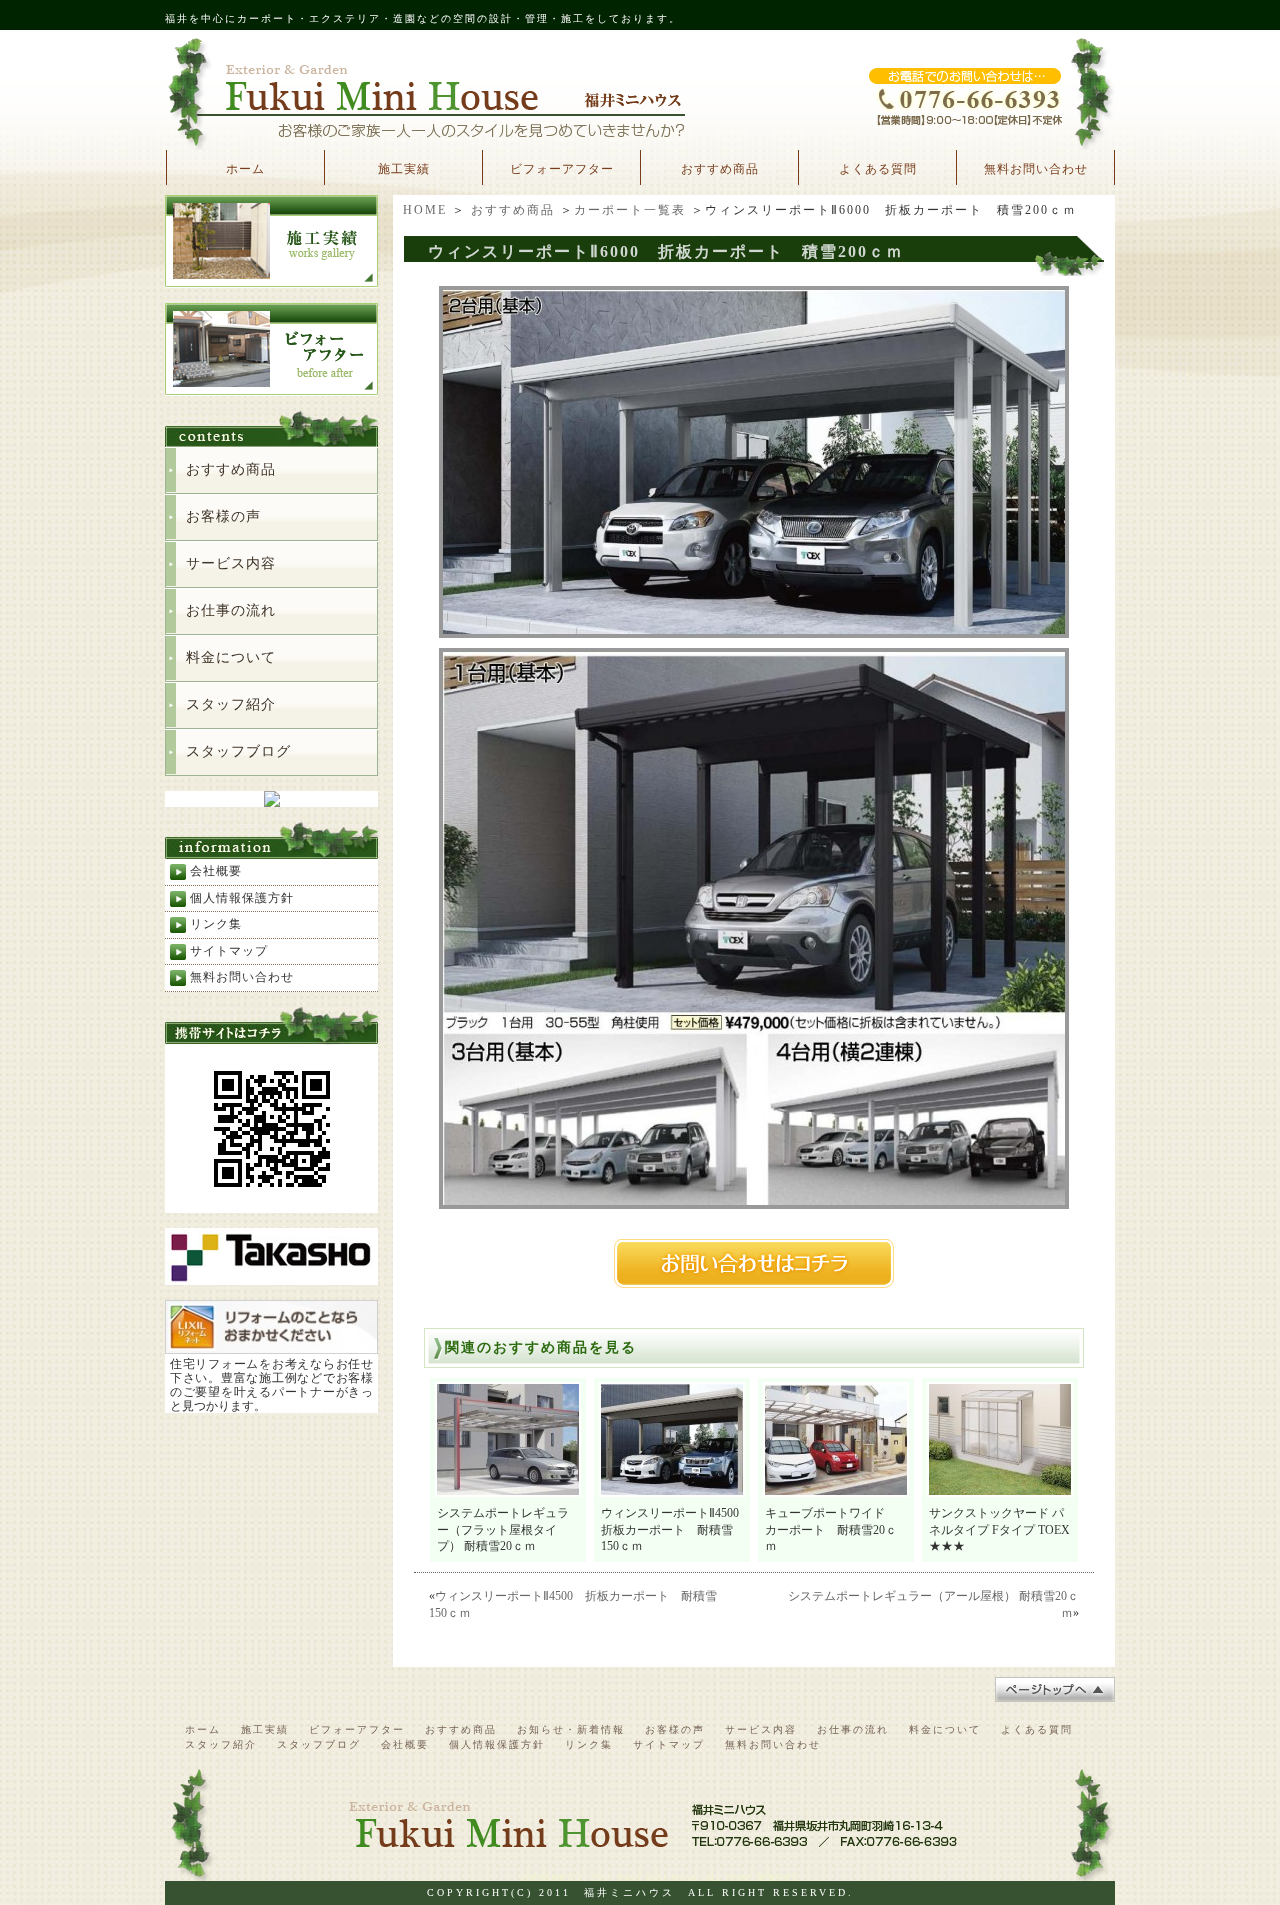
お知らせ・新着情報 (571, 1729)
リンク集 (216, 924)
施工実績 (404, 169)
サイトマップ (229, 951)
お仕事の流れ (231, 610)
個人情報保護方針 (242, 898)
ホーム (245, 169)
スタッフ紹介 (231, 704)
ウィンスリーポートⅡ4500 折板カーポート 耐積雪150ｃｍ (676, 1530)
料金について (231, 657)
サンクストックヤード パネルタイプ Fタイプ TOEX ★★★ (1005, 1530)
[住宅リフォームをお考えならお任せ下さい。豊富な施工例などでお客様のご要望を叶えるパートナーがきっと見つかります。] (271, 1345)
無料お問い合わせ (1036, 169)
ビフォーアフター (562, 169)
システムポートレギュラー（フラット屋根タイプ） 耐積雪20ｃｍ (503, 1530)
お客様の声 (223, 516)
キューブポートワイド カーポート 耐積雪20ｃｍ (831, 1530)
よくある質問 (878, 169)
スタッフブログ (238, 751)
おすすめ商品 (720, 169)
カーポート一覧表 (630, 210)
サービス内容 (231, 563)
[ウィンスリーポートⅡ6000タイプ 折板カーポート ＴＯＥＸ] (754, 631)
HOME (425, 210)
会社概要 (216, 871)
